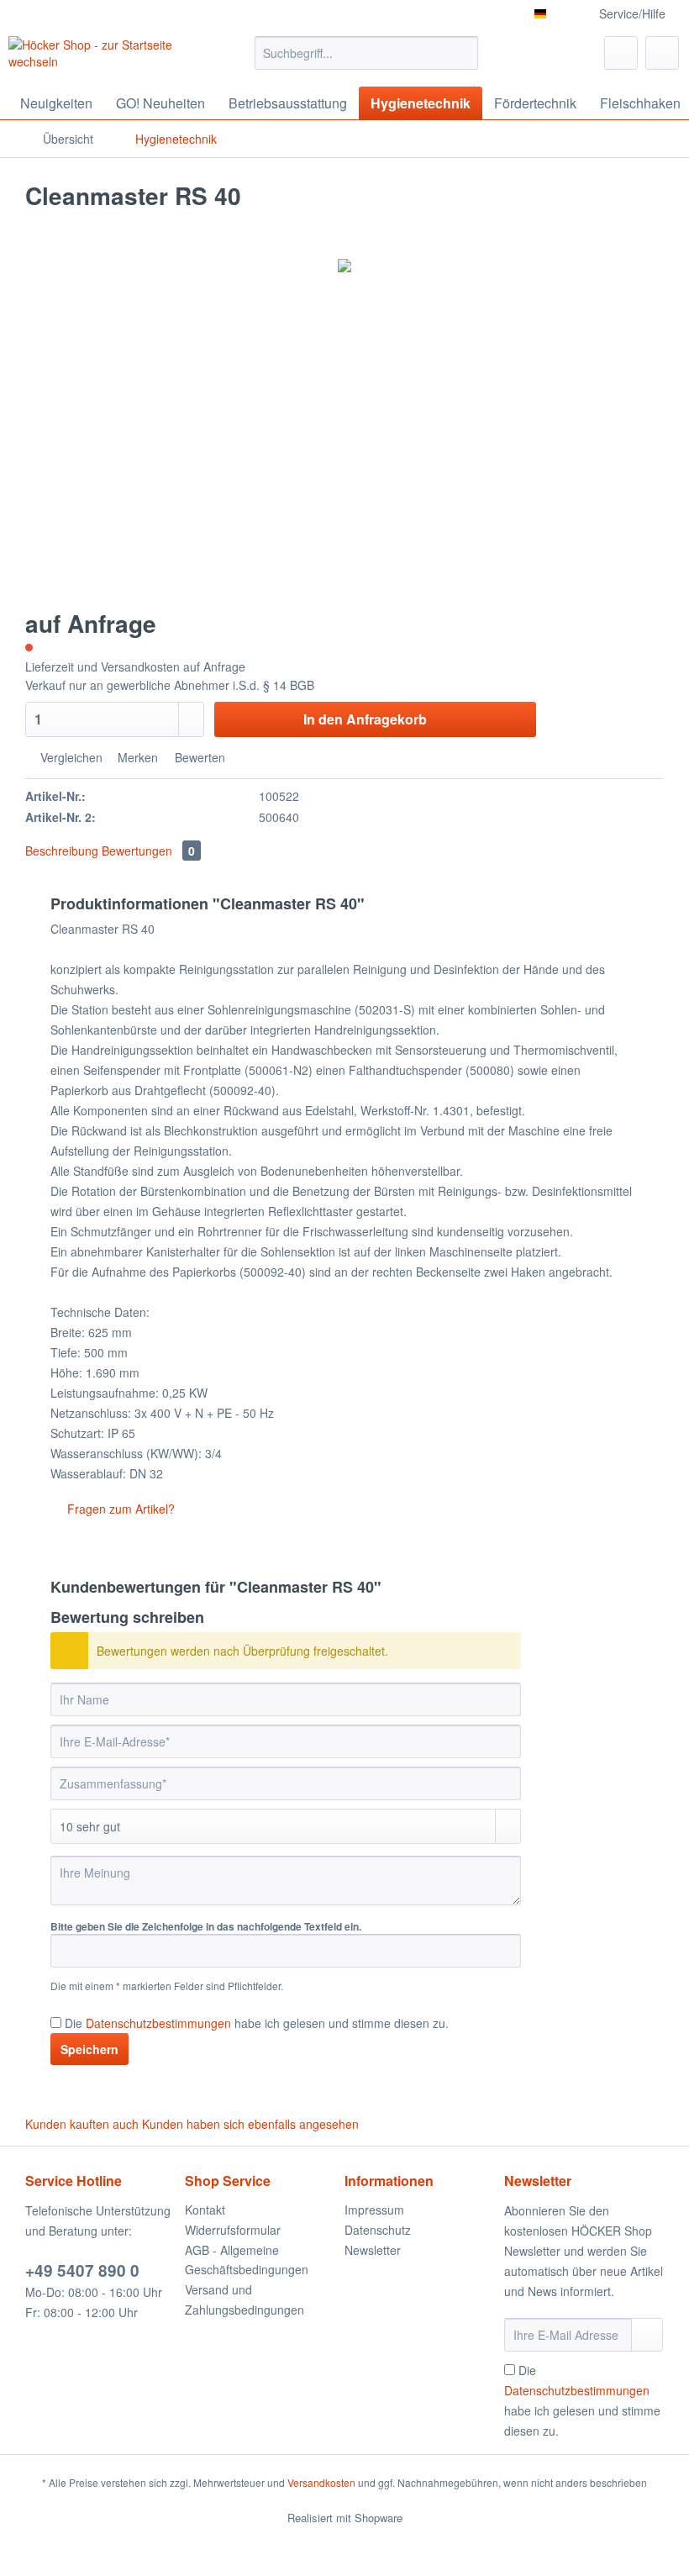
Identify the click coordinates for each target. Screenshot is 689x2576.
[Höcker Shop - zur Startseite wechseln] (104, 57)
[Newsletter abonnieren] (647, 2335)
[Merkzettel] (621, 53)
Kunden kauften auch (82, 2124)
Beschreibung (62, 851)
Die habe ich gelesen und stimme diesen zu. (257, 2023)
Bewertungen (148, 851)
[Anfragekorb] (662, 53)
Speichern (89, 2049)
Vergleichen (70, 757)
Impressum (374, 2210)
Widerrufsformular (233, 2230)
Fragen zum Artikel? (119, 1509)
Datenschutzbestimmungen (158, 2023)
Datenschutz (378, 2230)
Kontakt (205, 2210)
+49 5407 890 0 (82, 2270)
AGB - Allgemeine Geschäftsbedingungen (247, 2260)
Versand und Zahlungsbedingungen (245, 2299)
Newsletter (373, 2250)
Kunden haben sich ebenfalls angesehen (250, 2124)
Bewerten (198, 757)
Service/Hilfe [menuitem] (632, 13)
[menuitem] (367, 61)
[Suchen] (463, 53)
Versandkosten (321, 2482)
